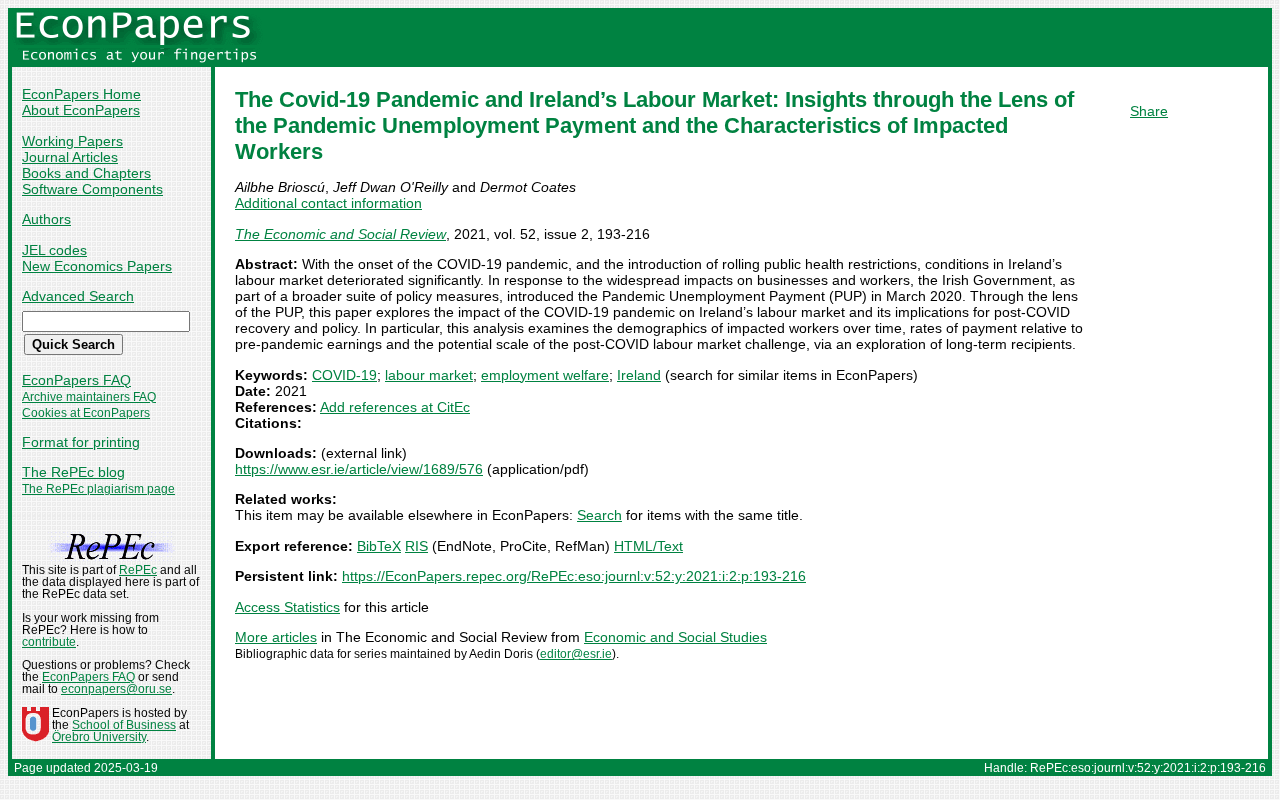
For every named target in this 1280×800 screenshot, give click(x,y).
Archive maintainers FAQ (89, 397)
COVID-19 (344, 375)
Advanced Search (78, 296)
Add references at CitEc (395, 407)
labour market (429, 375)
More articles (276, 637)
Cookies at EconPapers (86, 413)
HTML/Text (648, 546)
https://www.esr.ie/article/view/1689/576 (359, 469)
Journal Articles (70, 157)
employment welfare (545, 375)
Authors (46, 219)
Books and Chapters (86, 173)
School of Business (124, 725)
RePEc (138, 570)
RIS (416, 546)
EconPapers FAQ (76, 380)
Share (1149, 111)
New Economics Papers (97, 266)
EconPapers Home (81, 94)
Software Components (92, 189)
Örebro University (99, 737)
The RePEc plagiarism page (98, 489)
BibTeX (379, 546)
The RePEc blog (73, 472)
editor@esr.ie (576, 654)
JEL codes (54, 250)
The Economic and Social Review (340, 234)
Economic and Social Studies (675, 637)
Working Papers (72, 141)
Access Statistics (287, 607)
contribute (49, 642)
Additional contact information (328, 203)
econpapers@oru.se (116, 689)
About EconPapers (81, 110)
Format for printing (81, 442)
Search (599, 515)
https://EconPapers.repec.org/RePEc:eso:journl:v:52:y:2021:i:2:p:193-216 (574, 576)
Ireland (639, 375)
